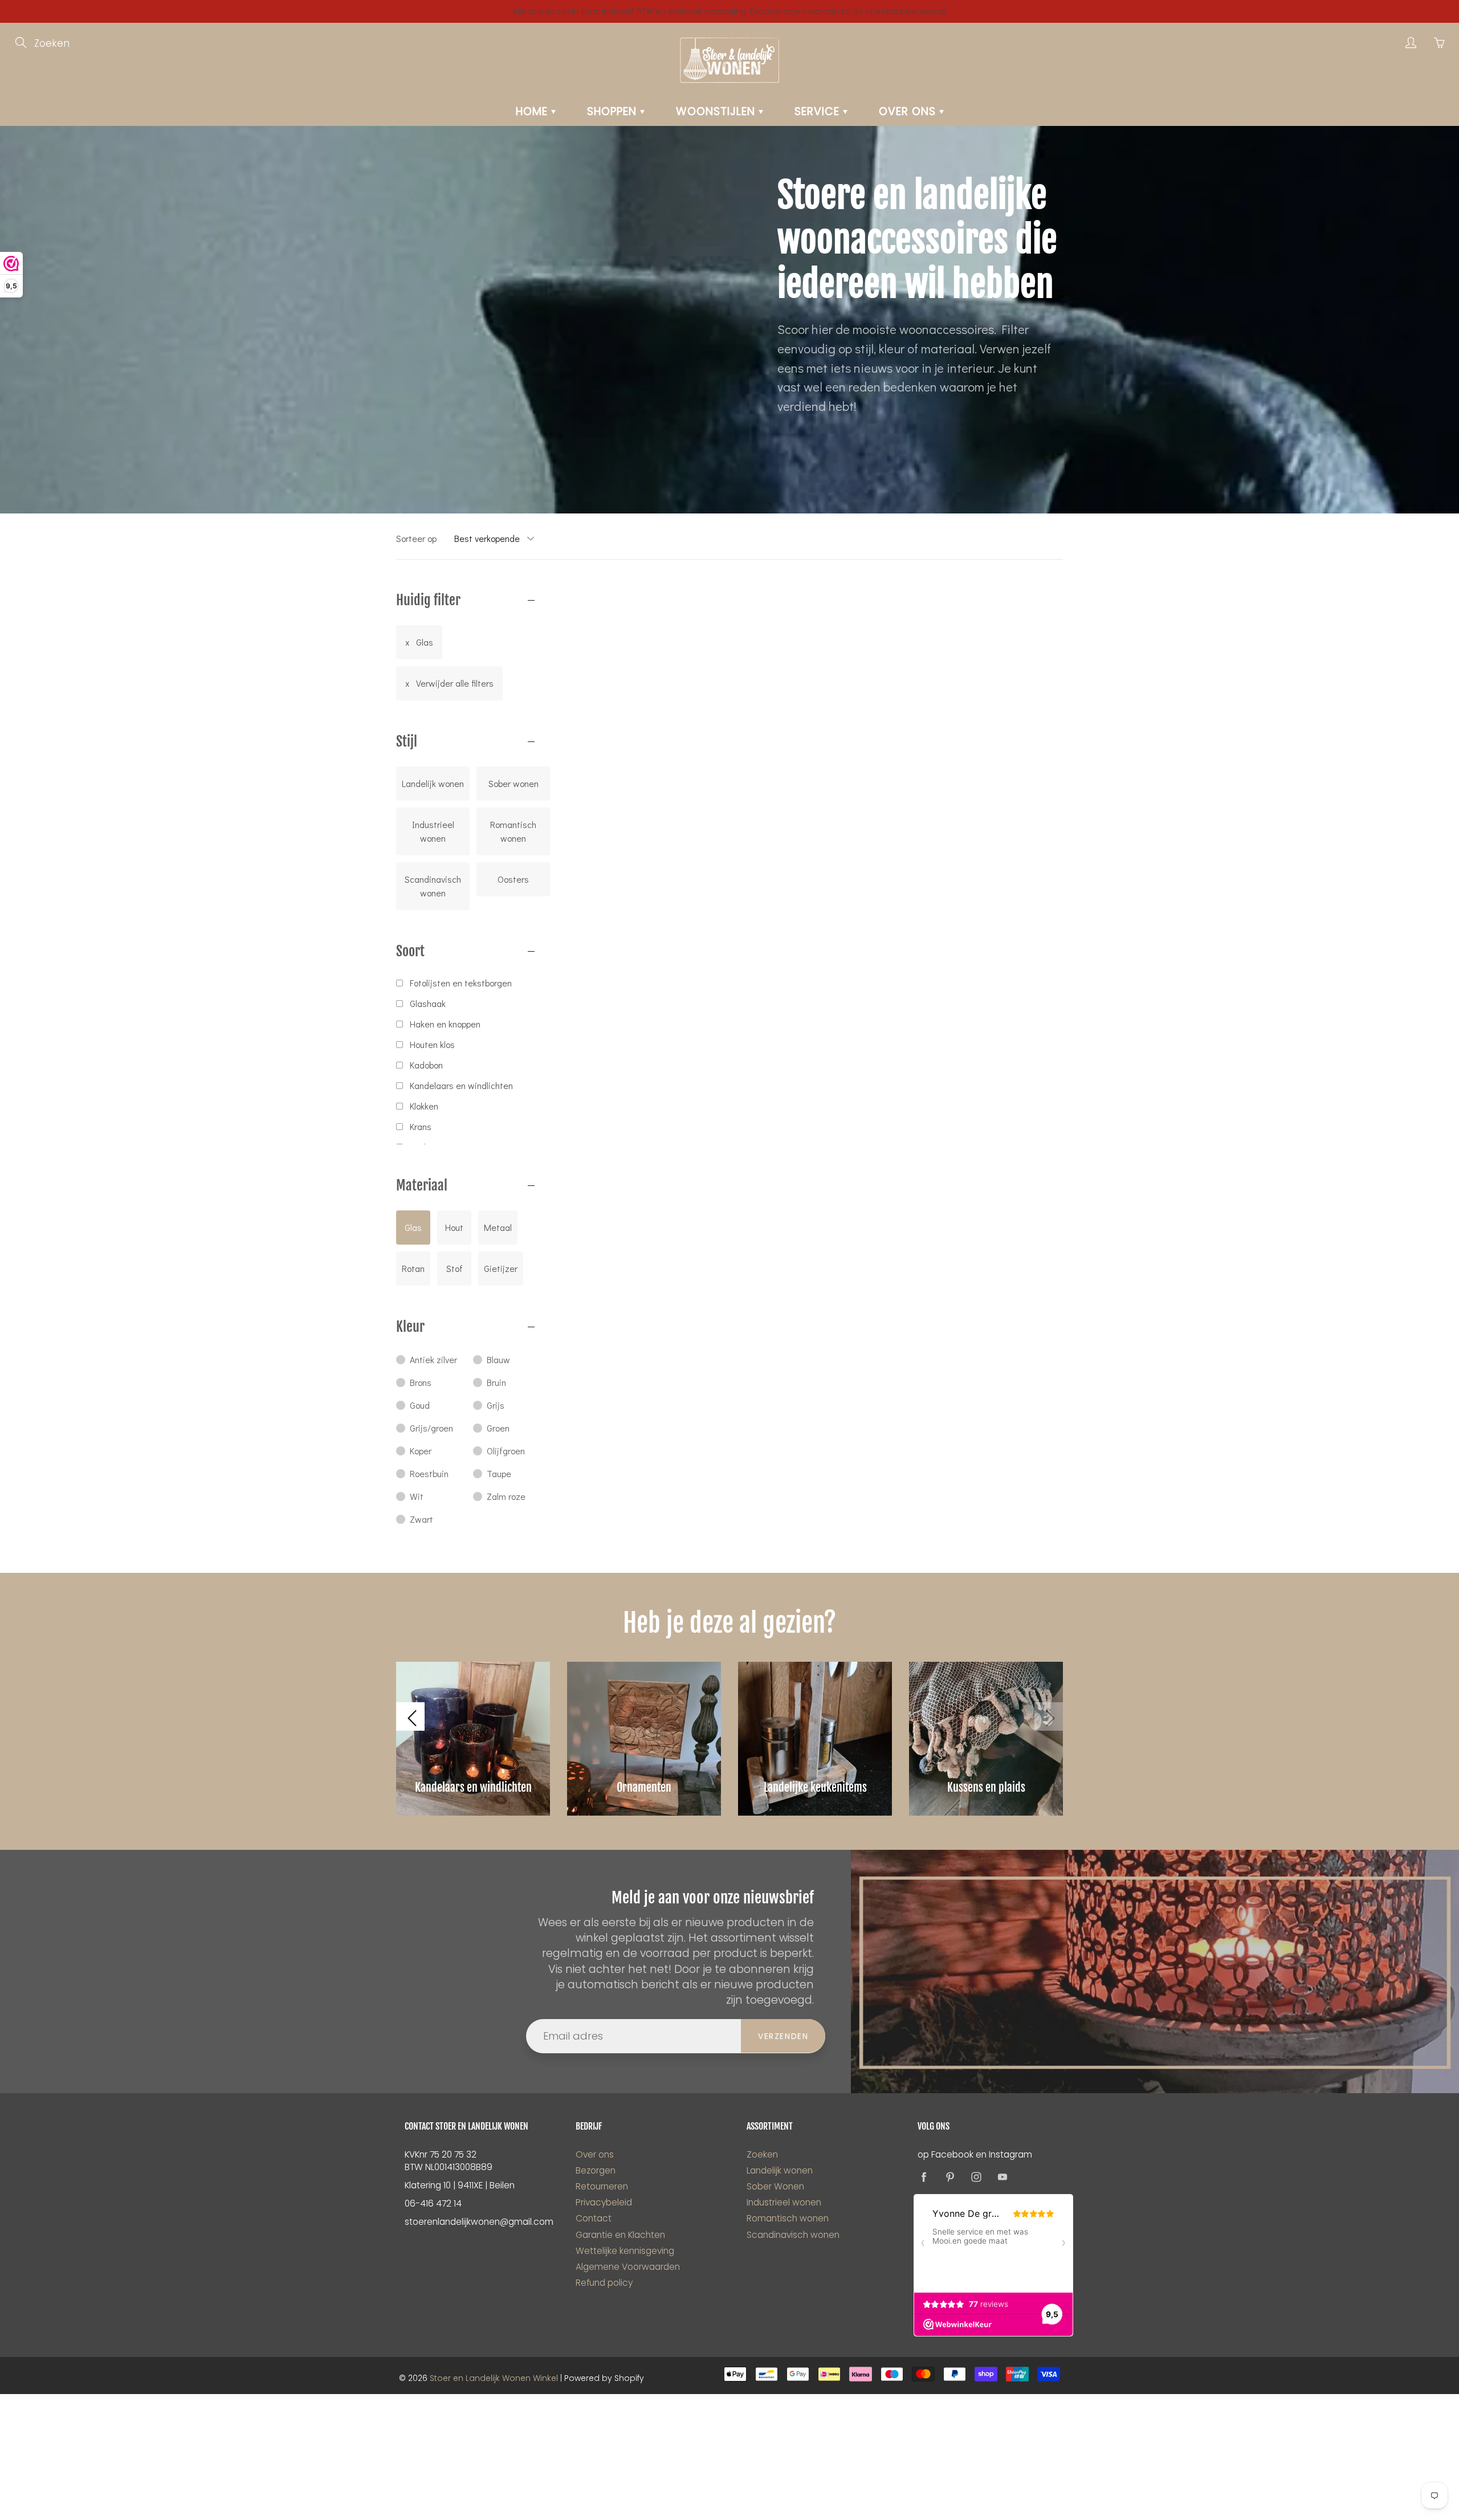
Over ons (909, 111)
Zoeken (762, 2154)
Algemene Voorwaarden (628, 2267)
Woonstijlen (717, 111)
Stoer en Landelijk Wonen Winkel (494, 2378)
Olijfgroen (506, 1451)
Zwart (421, 1519)
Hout (454, 1227)
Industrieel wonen (433, 831)
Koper (421, 1451)
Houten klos (432, 1044)
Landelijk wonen (433, 783)
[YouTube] (1002, 2177)
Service (819, 111)
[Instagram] (976, 2177)
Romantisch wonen (513, 831)
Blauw (498, 1359)
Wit (417, 1496)
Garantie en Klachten (620, 2235)
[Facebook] (924, 2177)
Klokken (424, 1106)
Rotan (413, 1268)
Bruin (496, 1382)
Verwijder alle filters (455, 683)
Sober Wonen (775, 2186)
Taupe (499, 1473)
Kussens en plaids (986, 1787)
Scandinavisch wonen (433, 886)
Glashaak (428, 1003)
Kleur (410, 1327)
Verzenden (783, 2036)
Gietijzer (501, 1268)
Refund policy (604, 2283)
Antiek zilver (433, 1359)
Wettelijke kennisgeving (625, 2251)
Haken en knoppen (445, 1024)
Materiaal (422, 1185)
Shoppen (614, 111)
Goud (420, 1405)
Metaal (498, 1227)
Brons (421, 1382)
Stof (455, 1268)
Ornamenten (644, 1787)
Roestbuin (429, 1473)
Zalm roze (506, 1496)
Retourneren (602, 2186)
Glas (425, 642)
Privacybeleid (604, 2202)
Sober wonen (513, 783)
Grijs (496, 1405)
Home (533, 111)
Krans (421, 1126)
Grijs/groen (431, 1428)
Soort (410, 951)
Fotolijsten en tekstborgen (461, 983)
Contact (594, 2218)
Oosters (513, 879)
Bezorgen (596, 2170)
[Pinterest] (950, 2177)
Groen (498, 1428)
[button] (410, 1716)
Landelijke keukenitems (815, 1787)
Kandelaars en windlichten (461, 1085)
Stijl (407, 741)
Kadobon (426, 1065)
